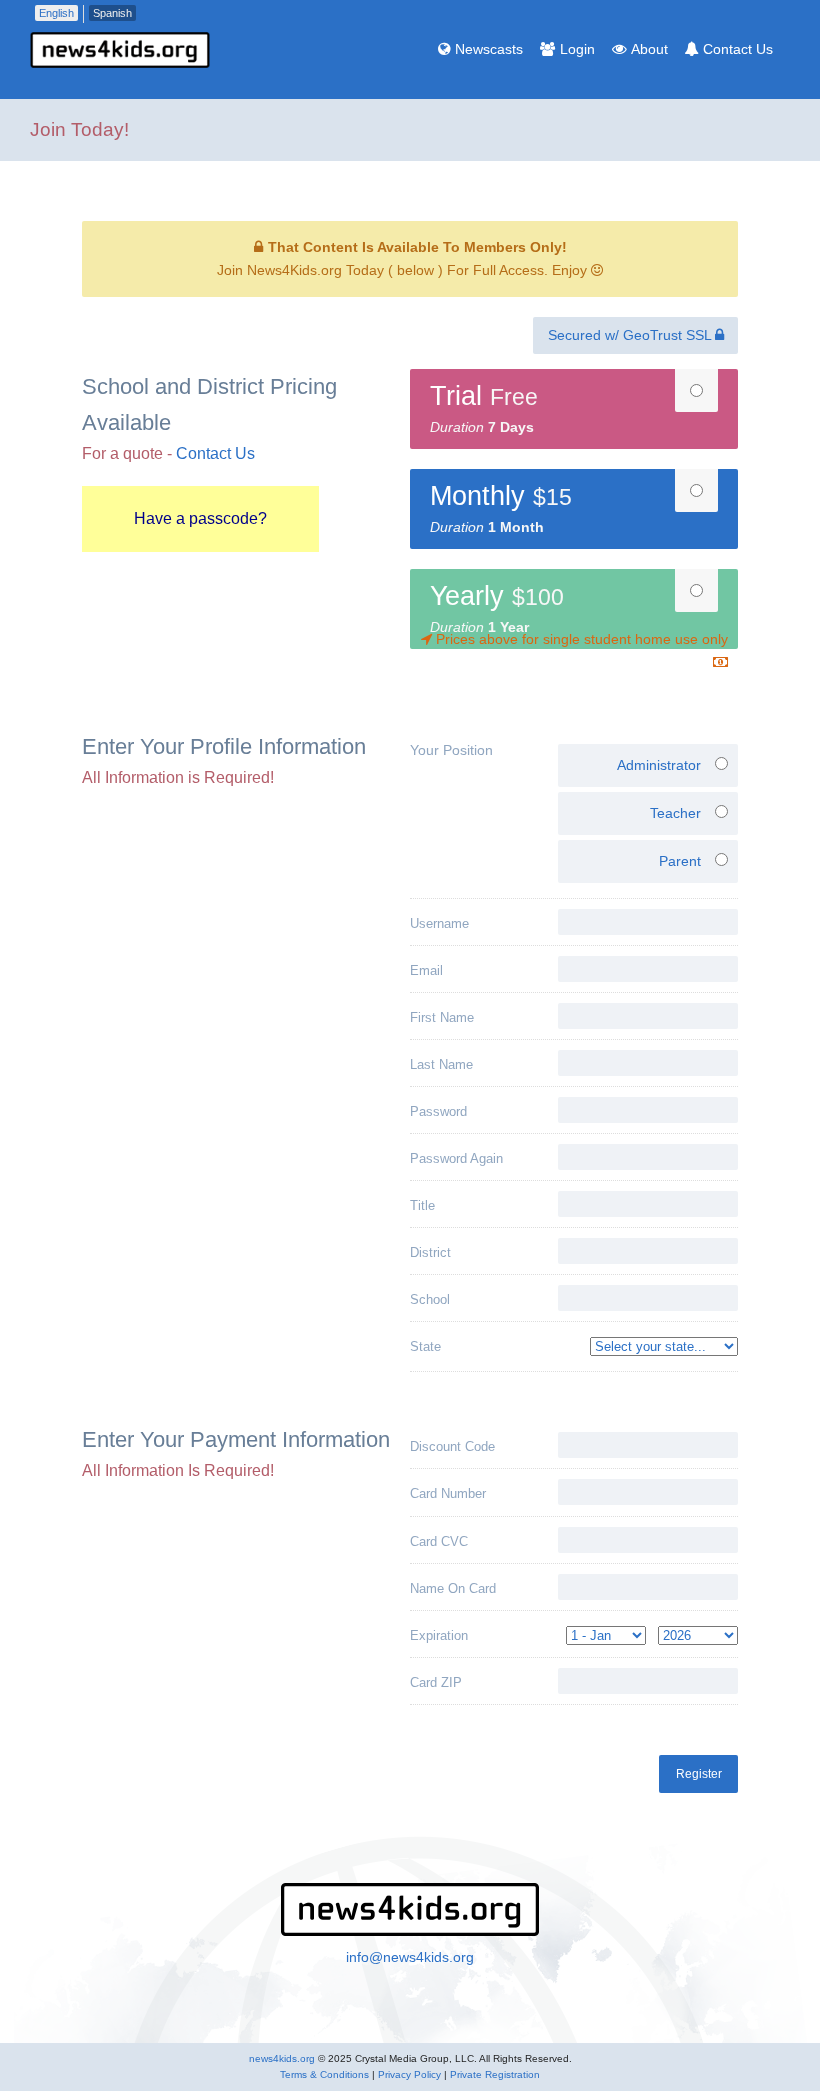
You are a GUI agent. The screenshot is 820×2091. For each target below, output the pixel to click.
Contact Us (738, 49)
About (649, 49)
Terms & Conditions (324, 2074)
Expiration (439, 1635)
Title (422, 1205)
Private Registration (495, 2074)
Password (438, 1111)
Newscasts (489, 49)
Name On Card (453, 1588)
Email (426, 970)
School (430, 1299)
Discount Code (452, 1446)
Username (439, 923)
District (430, 1252)
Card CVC (439, 1541)
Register (699, 1774)
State (425, 1346)
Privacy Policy (409, 2074)
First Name (442, 1017)
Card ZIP (436, 1682)
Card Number (448, 1493)
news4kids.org (282, 2058)
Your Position (451, 750)
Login (577, 49)
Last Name (441, 1064)
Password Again (456, 1158)
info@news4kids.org (410, 1957)
